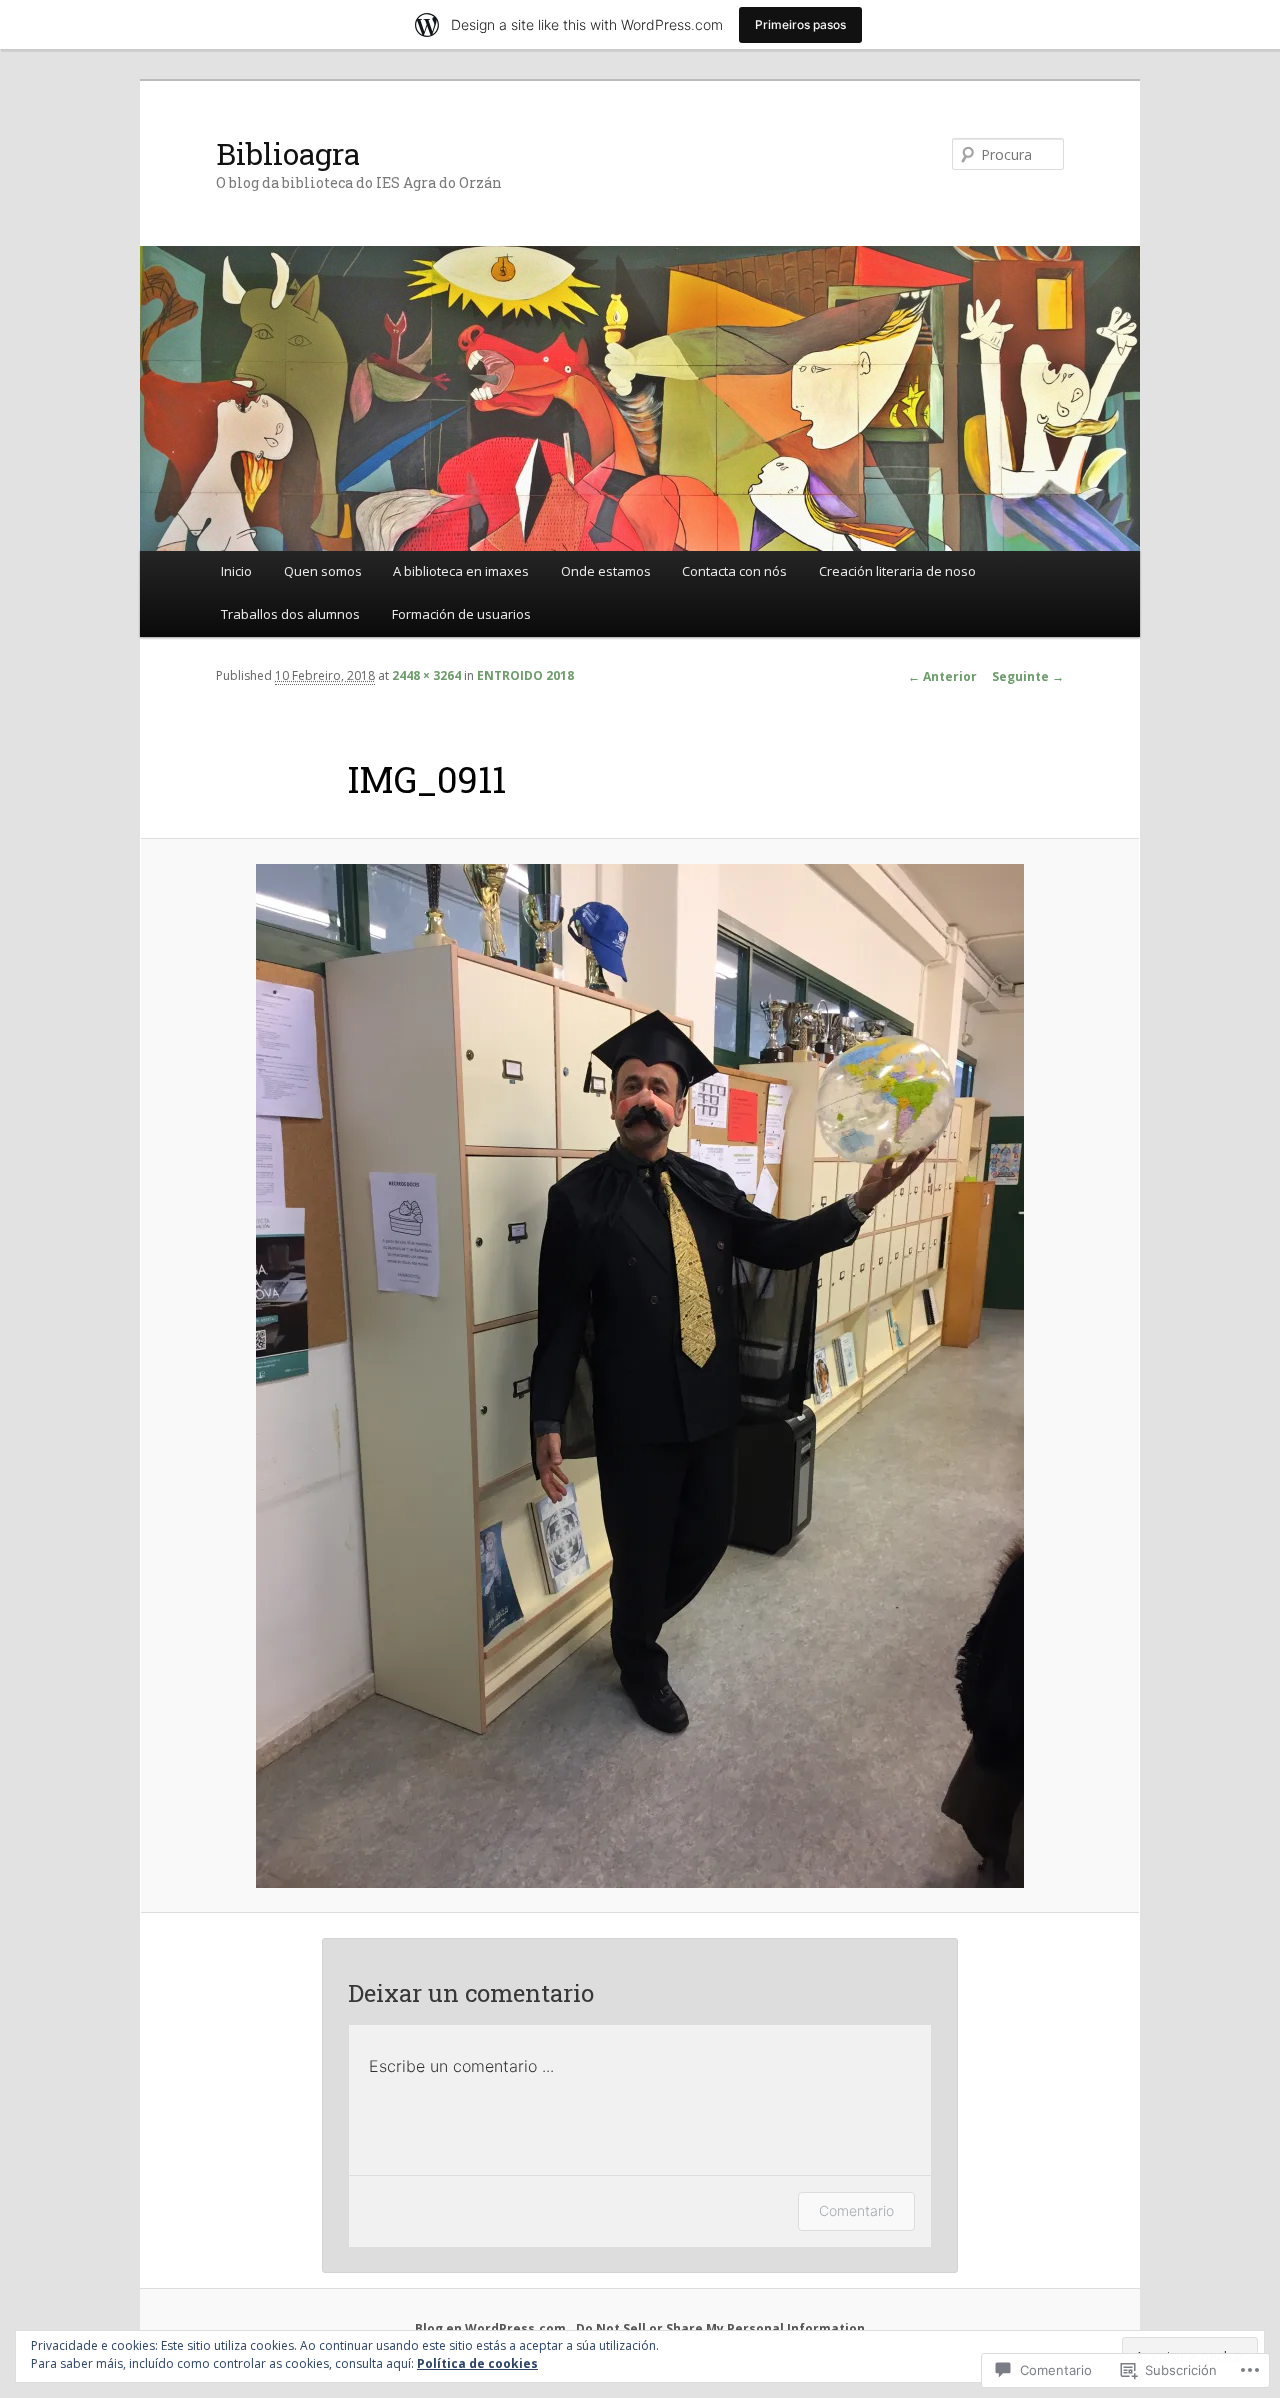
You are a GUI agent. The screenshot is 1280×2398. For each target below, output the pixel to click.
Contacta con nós (734, 571)
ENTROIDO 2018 (525, 675)
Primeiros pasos (800, 24)
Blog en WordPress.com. (492, 2328)
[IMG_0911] (640, 1376)
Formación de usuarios (461, 614)
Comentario (856, 2210)
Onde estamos (606, 571)
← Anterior (942, 676)
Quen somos (323, 571)
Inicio (236, 571)
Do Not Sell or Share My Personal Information (720, 2328)
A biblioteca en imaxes (461, 571)
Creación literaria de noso (897, 571)
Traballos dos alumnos (290, 614)
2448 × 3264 (426, 675)
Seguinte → (1028, 676)
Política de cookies (477, 2363)
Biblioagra (288, 153)
